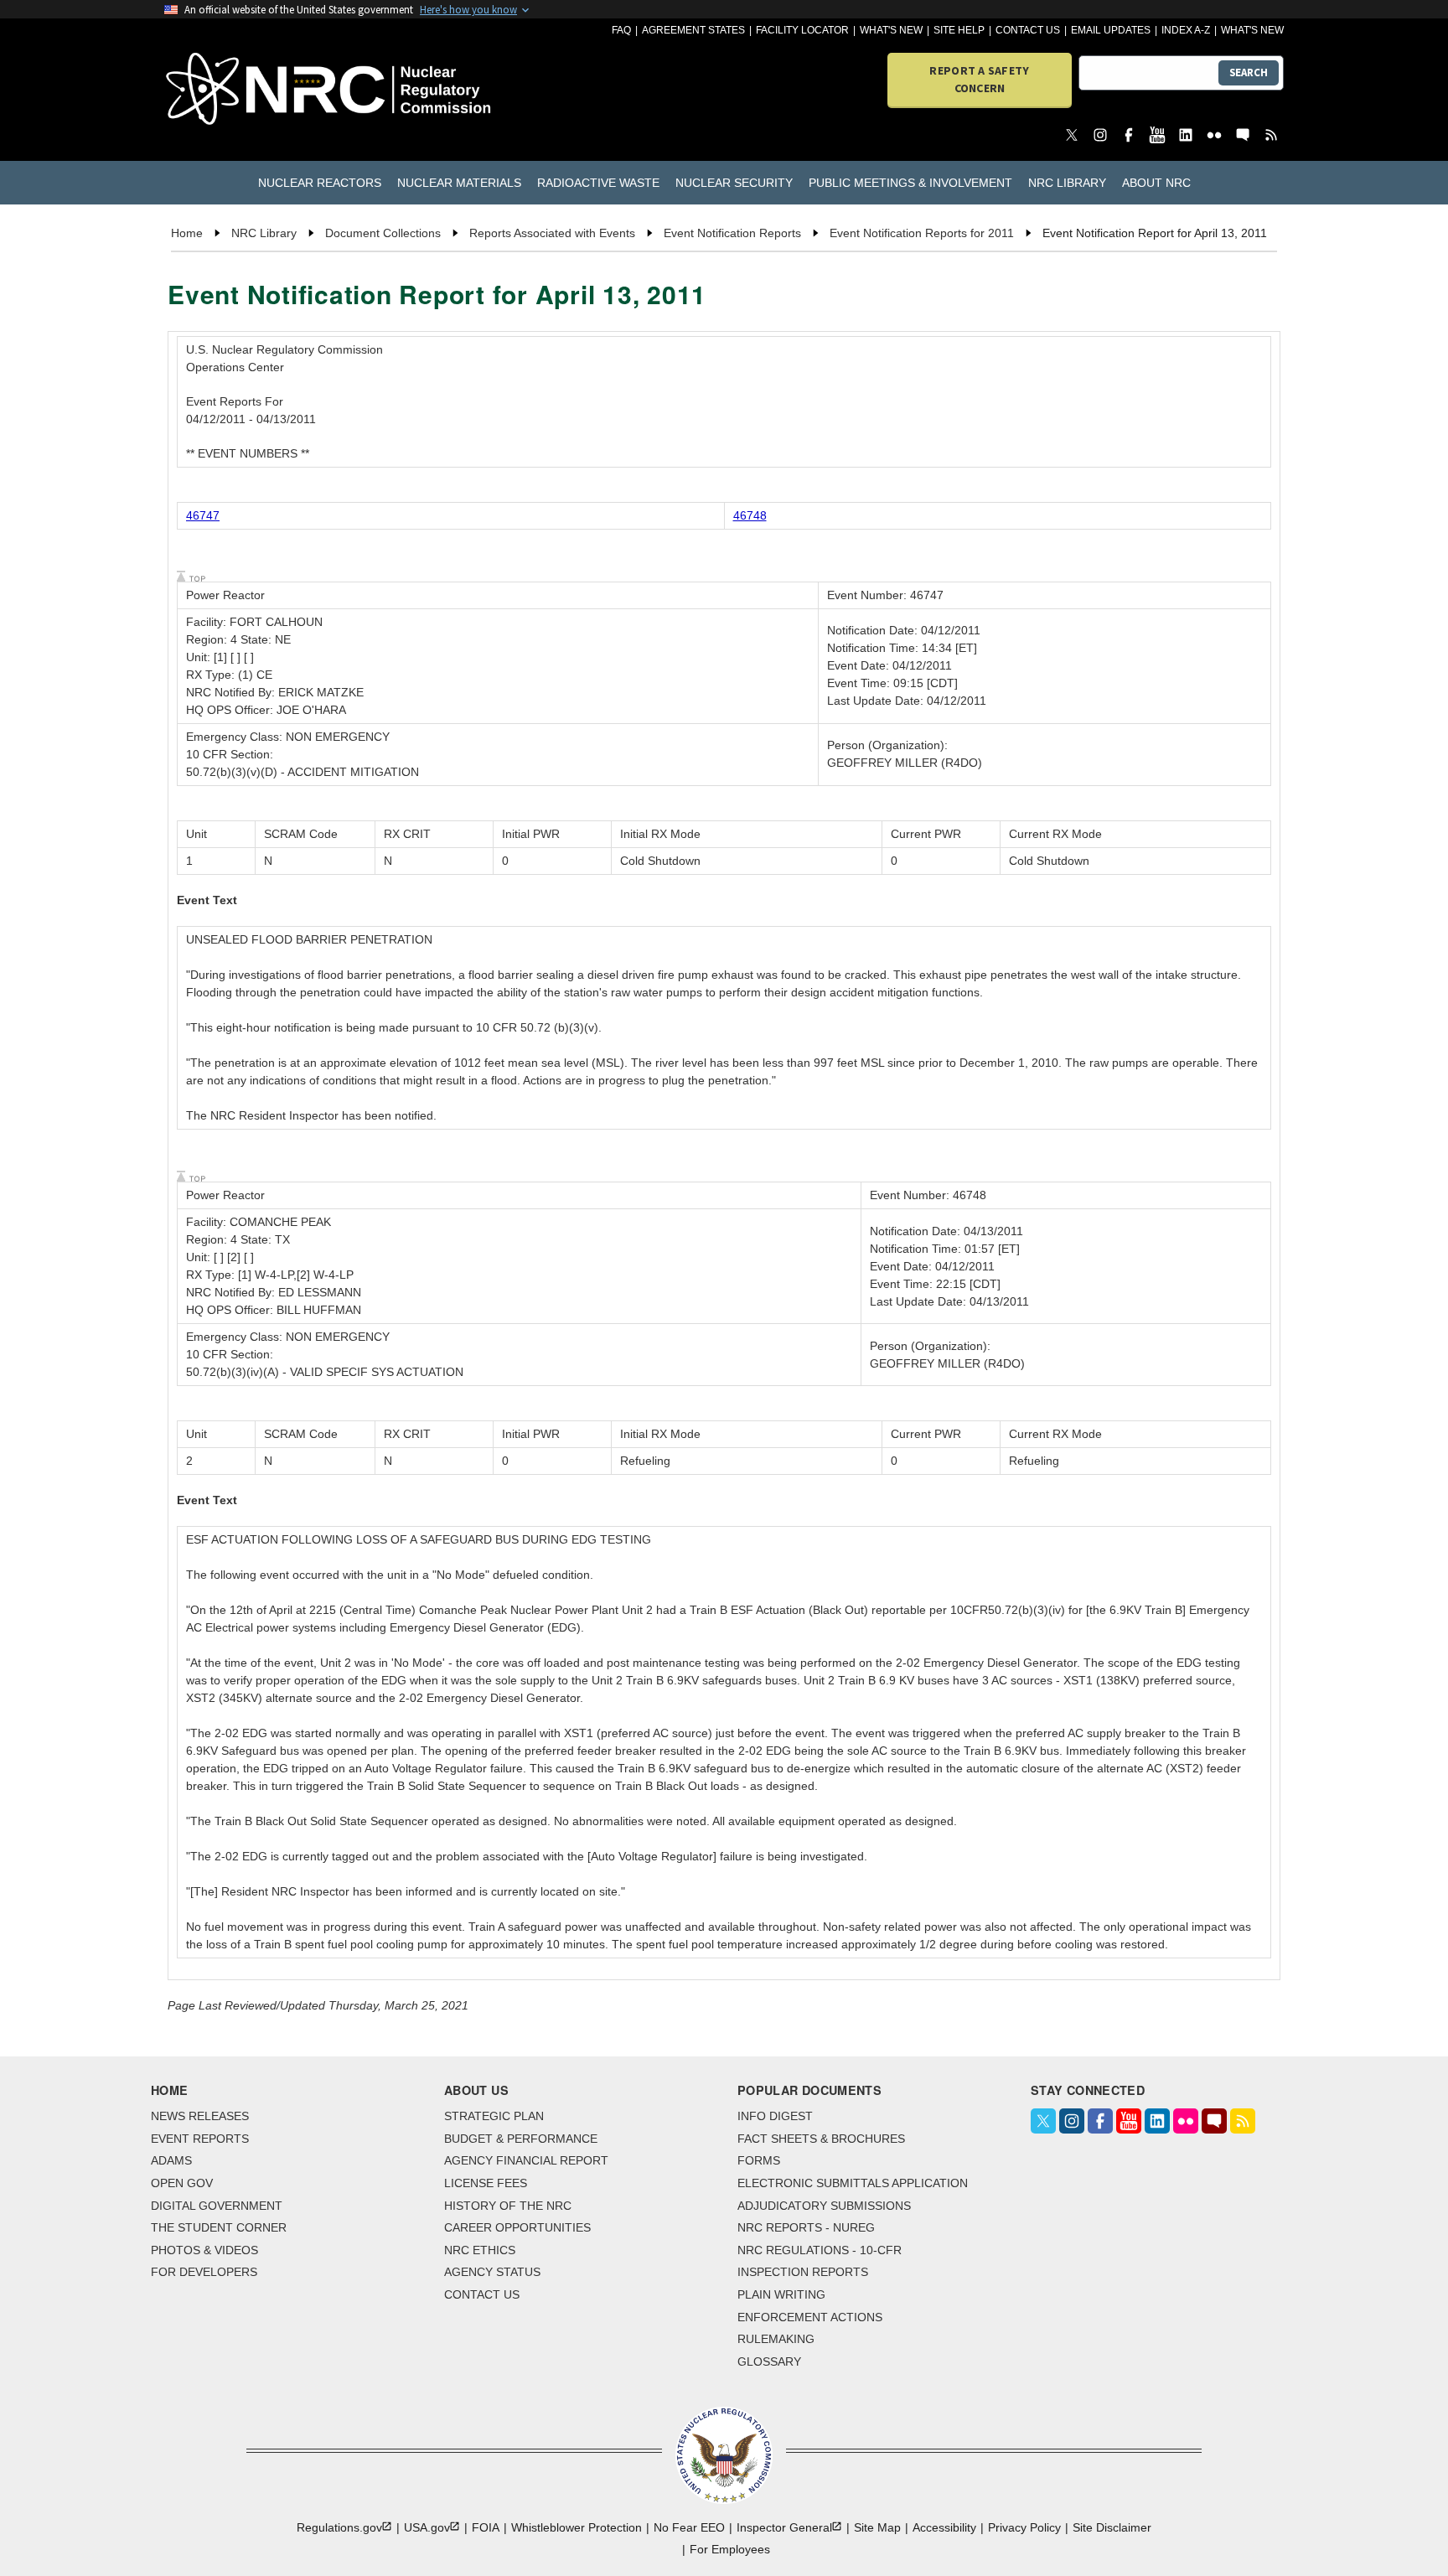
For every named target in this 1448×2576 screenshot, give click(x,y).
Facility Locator (802, 30)
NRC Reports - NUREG (806, 2227)
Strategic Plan (494, 2116)
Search (1249, 72)
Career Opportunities (517, 2227)
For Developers (204, 2272)
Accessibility (944, 2527)
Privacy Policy (1024, 2527)
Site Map (877, 2527)
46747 (203, 515)
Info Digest (775, 2116)
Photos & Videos (204, 2250)
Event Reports (200, 2139)
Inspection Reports (803, 2272)
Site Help (959, 30)
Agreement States (693, 30)
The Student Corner (219, 2227)
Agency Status (492, 2272)
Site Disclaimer (1112, 2527)
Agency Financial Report (526, 2160)
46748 (750, 515)
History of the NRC (508, 2206)
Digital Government (217, 2206)
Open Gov (182, 2183)
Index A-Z (1186, 30)
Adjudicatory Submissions (824, 2206)
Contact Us (1028, 30)
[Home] (254, 90)
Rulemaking (776, 2339)
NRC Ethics (480, 2250)
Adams (171, 2160)
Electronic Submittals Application (853, 2183)
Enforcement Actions (810, 2317)
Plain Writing (781, 2294)
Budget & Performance (521, 2139)
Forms (759, 2160)
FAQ (621, 30)
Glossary (769, 2361)
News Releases (200, 2116)
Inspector (784, 2527)
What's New (891, 30)
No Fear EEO (689, 2527)
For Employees (730, 2549)
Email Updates (1111, 30)
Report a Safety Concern (979, 79)
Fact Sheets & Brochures (821, 2139)
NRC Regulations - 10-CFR (820, 2250)
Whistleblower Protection (577, 2527)
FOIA (486, 2527)
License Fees (486, 2183)
